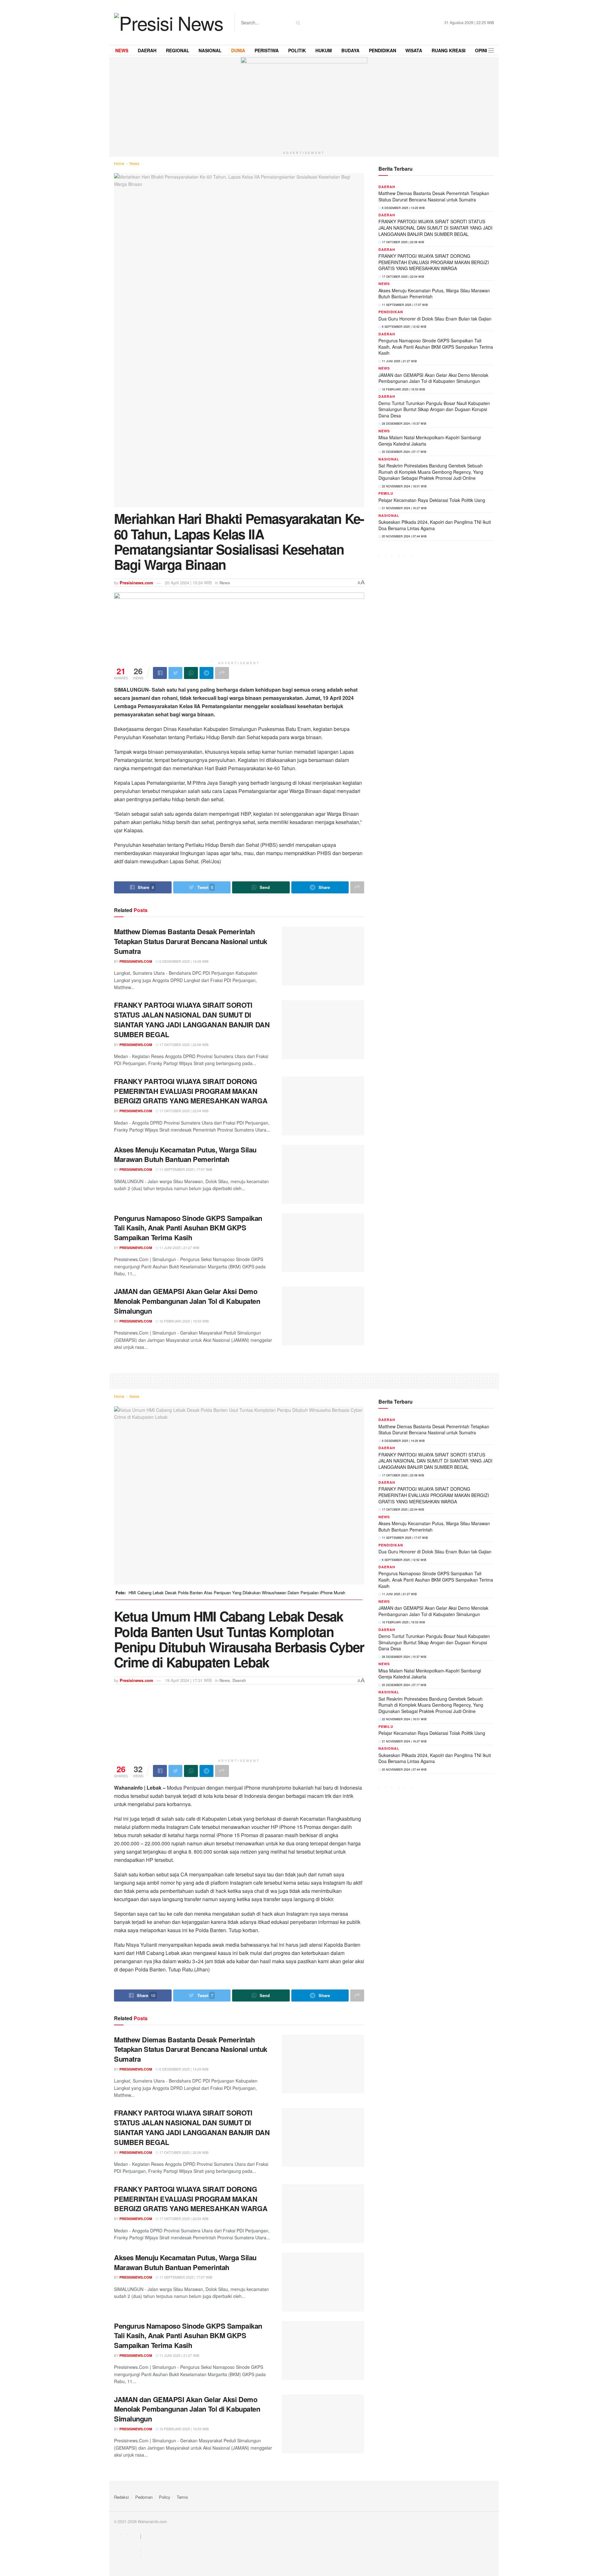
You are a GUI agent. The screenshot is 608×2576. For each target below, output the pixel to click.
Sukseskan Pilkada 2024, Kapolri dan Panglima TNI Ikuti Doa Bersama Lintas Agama (435, 525)
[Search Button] (297, 22)
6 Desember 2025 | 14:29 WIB (183, 961)
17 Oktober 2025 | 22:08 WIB (183, 1044)
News (134, 163)
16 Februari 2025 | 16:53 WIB (184, 1321)
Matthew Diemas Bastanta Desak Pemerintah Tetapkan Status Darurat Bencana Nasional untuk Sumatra (191, 941)
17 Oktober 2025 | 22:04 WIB (183, 1111)
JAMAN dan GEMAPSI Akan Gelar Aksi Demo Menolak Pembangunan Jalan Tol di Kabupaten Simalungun (187, 1301)
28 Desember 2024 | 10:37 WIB (404, 424)
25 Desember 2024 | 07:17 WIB (404, 452)
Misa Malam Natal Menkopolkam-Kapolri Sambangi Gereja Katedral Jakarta (430, 441)
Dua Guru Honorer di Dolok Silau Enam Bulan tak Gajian (435, 319)
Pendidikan (391, 312)
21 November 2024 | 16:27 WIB (404, 508)
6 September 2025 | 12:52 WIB (404, 327)
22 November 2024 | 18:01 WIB (404, 486)
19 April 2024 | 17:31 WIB (188, 1680)
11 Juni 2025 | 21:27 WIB (179, 1247)
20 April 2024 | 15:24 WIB (188, 583)
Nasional (389, 459)
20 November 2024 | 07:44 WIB (404, 536)
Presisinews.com (136, 583)
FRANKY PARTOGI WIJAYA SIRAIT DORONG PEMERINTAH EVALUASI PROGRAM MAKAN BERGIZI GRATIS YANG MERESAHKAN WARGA (191, 1091)
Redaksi (121, 2497)
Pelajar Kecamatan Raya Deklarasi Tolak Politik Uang (432, 500)
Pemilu (386, 493)
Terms (182, 2497)
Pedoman (144, 2497)
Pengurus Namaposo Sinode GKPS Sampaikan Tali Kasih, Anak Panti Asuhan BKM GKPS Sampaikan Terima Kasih (188, 1228)
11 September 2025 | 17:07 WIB (185, 1169)
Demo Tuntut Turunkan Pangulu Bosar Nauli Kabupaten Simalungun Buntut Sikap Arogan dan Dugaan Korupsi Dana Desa (434, 409)
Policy (165, 2497)
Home (119, 163)
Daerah (387, 187)
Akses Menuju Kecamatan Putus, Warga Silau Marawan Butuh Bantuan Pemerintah (185, 1155)
